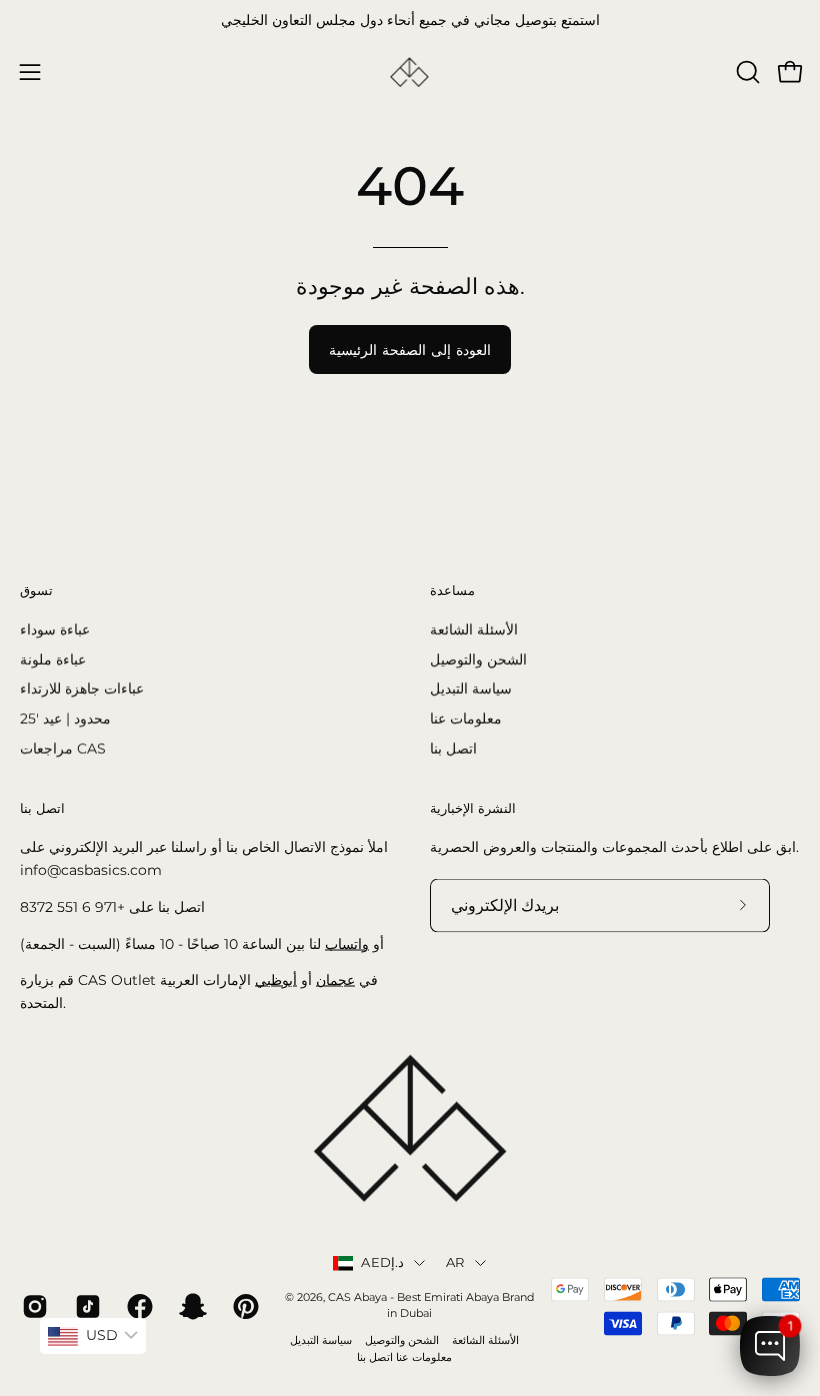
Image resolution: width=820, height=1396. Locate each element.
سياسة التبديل (471, 688)
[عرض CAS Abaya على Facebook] (138, 1307)
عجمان (335, 980)
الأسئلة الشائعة (474, 629)
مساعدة (452, 590)
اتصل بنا (453, 748)
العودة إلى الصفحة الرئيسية (410, 350)
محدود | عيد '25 (65, 718)
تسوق (36, 590)
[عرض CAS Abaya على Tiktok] (86, 1307)
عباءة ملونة (53, 659)
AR (455, 1262)
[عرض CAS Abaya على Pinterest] (244, 1307)
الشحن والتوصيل (478, 659)
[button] (746, 72)
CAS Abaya (357, 1296)
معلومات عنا (466, 718)
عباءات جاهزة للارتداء (82, 688)
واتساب (347, 943)
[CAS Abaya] (410, 72)
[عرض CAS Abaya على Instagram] (33, 1307)
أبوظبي (276, 980)
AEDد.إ (382, 1262)
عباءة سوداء (55, 629)
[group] (410, 21)
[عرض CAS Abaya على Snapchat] (191, 1307)
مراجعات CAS (63, 748)
